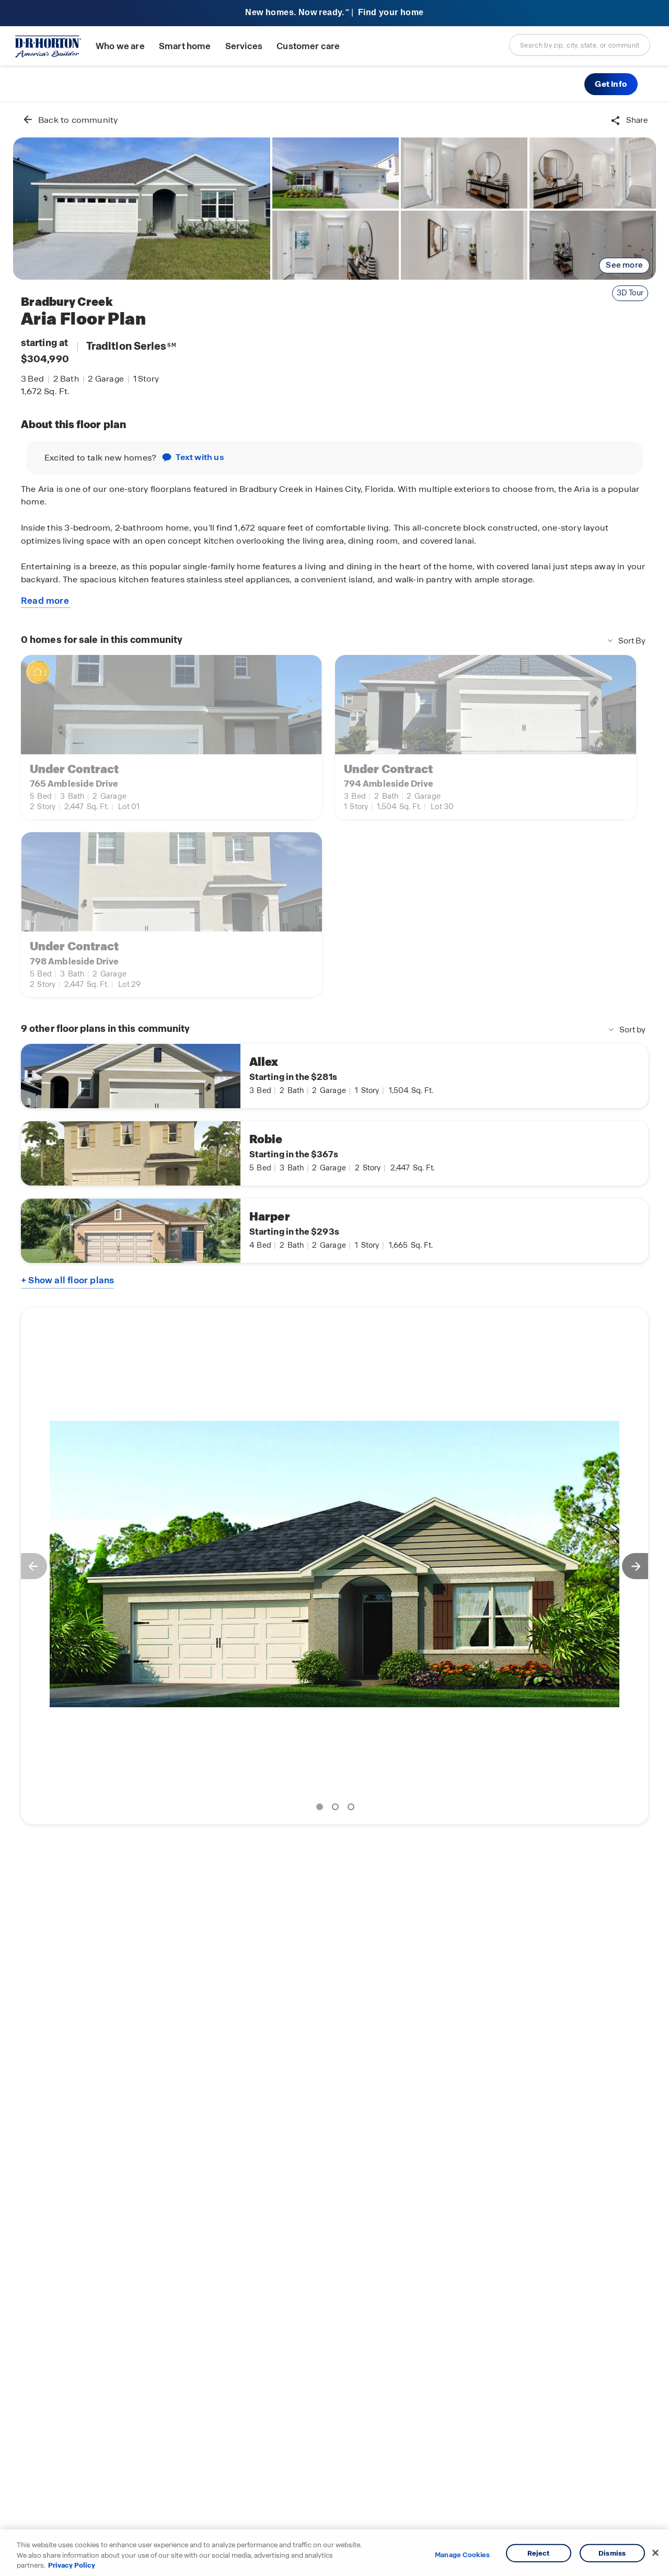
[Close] (655, 2552)
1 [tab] (321, 1809)
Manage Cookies (462, 2555)
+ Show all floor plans (67, 1280)
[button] (611, 84)
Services (244, 46)
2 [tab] (337, 1809)
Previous (29, 1566)
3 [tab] (353, 1809)
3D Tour (630, 293)
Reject (539, 2553)
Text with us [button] (200, 457)
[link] (142, 209)
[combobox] (580, 45)
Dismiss (612, 2553)
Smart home (185, 46)
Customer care (308, 46)
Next (640, 1566)
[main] (334, 1339)
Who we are (120, 46)
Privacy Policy (72, 2565)
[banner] (334, 13)
